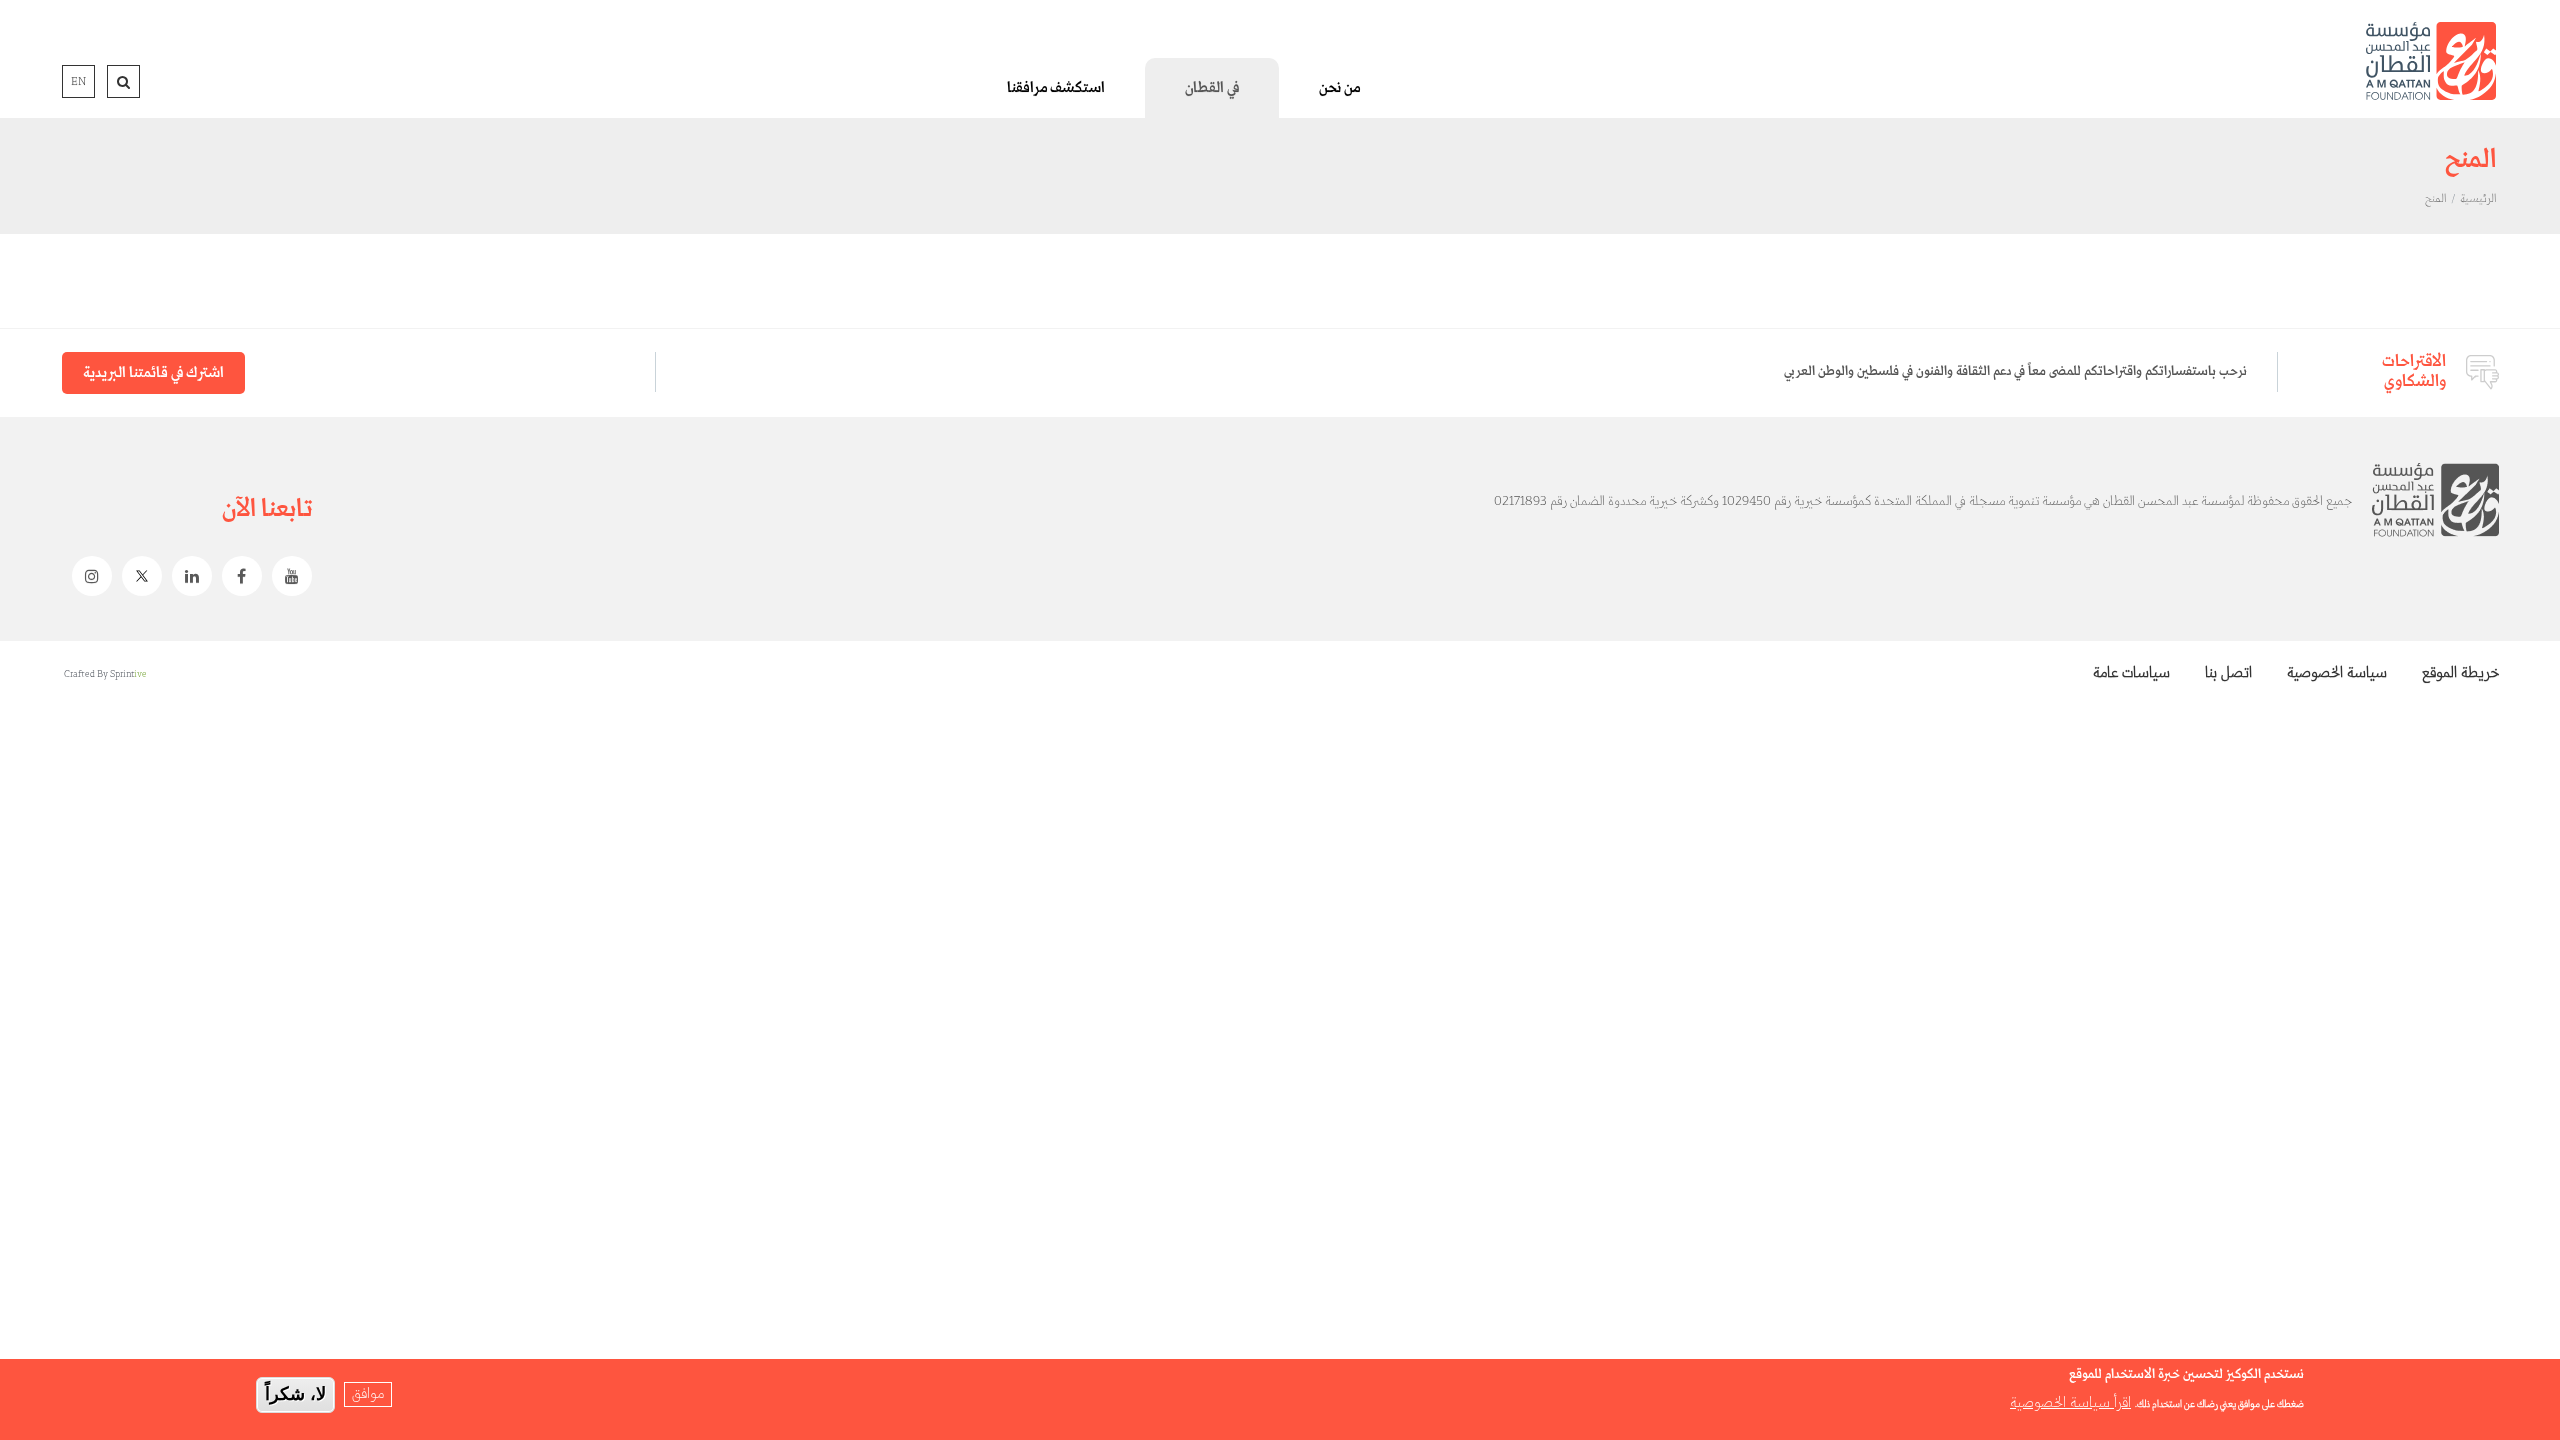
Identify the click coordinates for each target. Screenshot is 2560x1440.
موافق (368, 1394)
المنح (2435, 199)
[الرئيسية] (2431, 61)
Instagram (87, 576)
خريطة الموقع (2460, 673)
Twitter (137, 576)
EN (78, 82)
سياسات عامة (2131, 673)
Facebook (237, 576)
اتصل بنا (2228, 673)
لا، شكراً (295, 1394)
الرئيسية (2478, 199)
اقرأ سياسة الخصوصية (2070, 1403)
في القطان (1212, 88)
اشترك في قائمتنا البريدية (153, 373)
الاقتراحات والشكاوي (2414, 371)
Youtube (287, 576)
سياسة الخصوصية (2337, 673)
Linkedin (187, 576)
